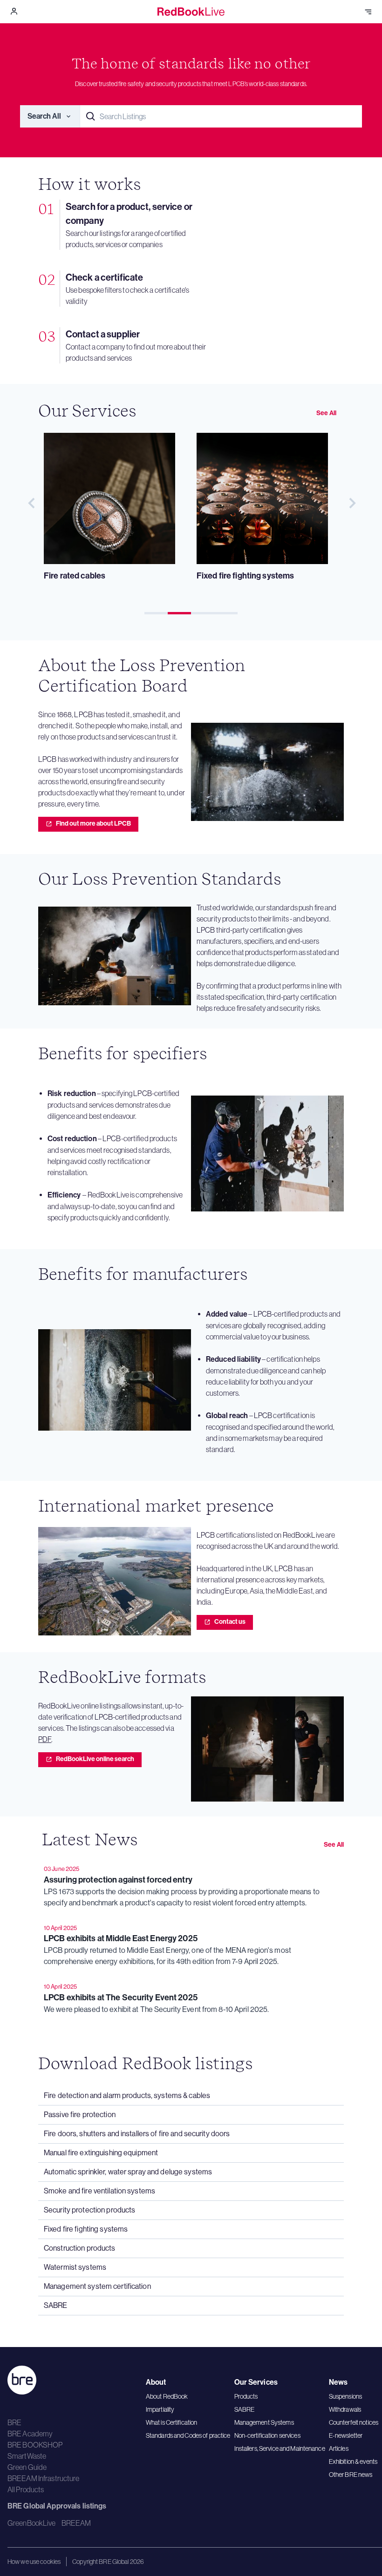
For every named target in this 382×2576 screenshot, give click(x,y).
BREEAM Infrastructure (44, 2478)
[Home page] (191, 12)
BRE (14, 2422)
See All (326, 413)
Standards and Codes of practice (188, 2435)
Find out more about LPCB (93, 824)
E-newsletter (346, 2435)
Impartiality (160, 2409)
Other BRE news (351, 2475)
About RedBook (167, 2396)
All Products (26, 2489)
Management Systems (264, 2422)
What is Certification (172, 2422)
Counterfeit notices (354, 2422)
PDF (45, 1739)
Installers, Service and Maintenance (280, 2448)
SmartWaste (27, 2456)
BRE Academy (30, 2434)
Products (246, 2396)
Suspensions (345, 2396)
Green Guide (27, 2467)
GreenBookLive (32, 2523)
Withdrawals (345, 2409)
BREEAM (76, 2523)
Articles (339, 2448)
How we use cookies (34, 2562)
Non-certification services (267, 2435)
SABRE (245, 2409)
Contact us (230, 1622)
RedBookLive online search (95, 1759)
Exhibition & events (353, 2462)
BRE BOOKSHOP (35, 2445)
